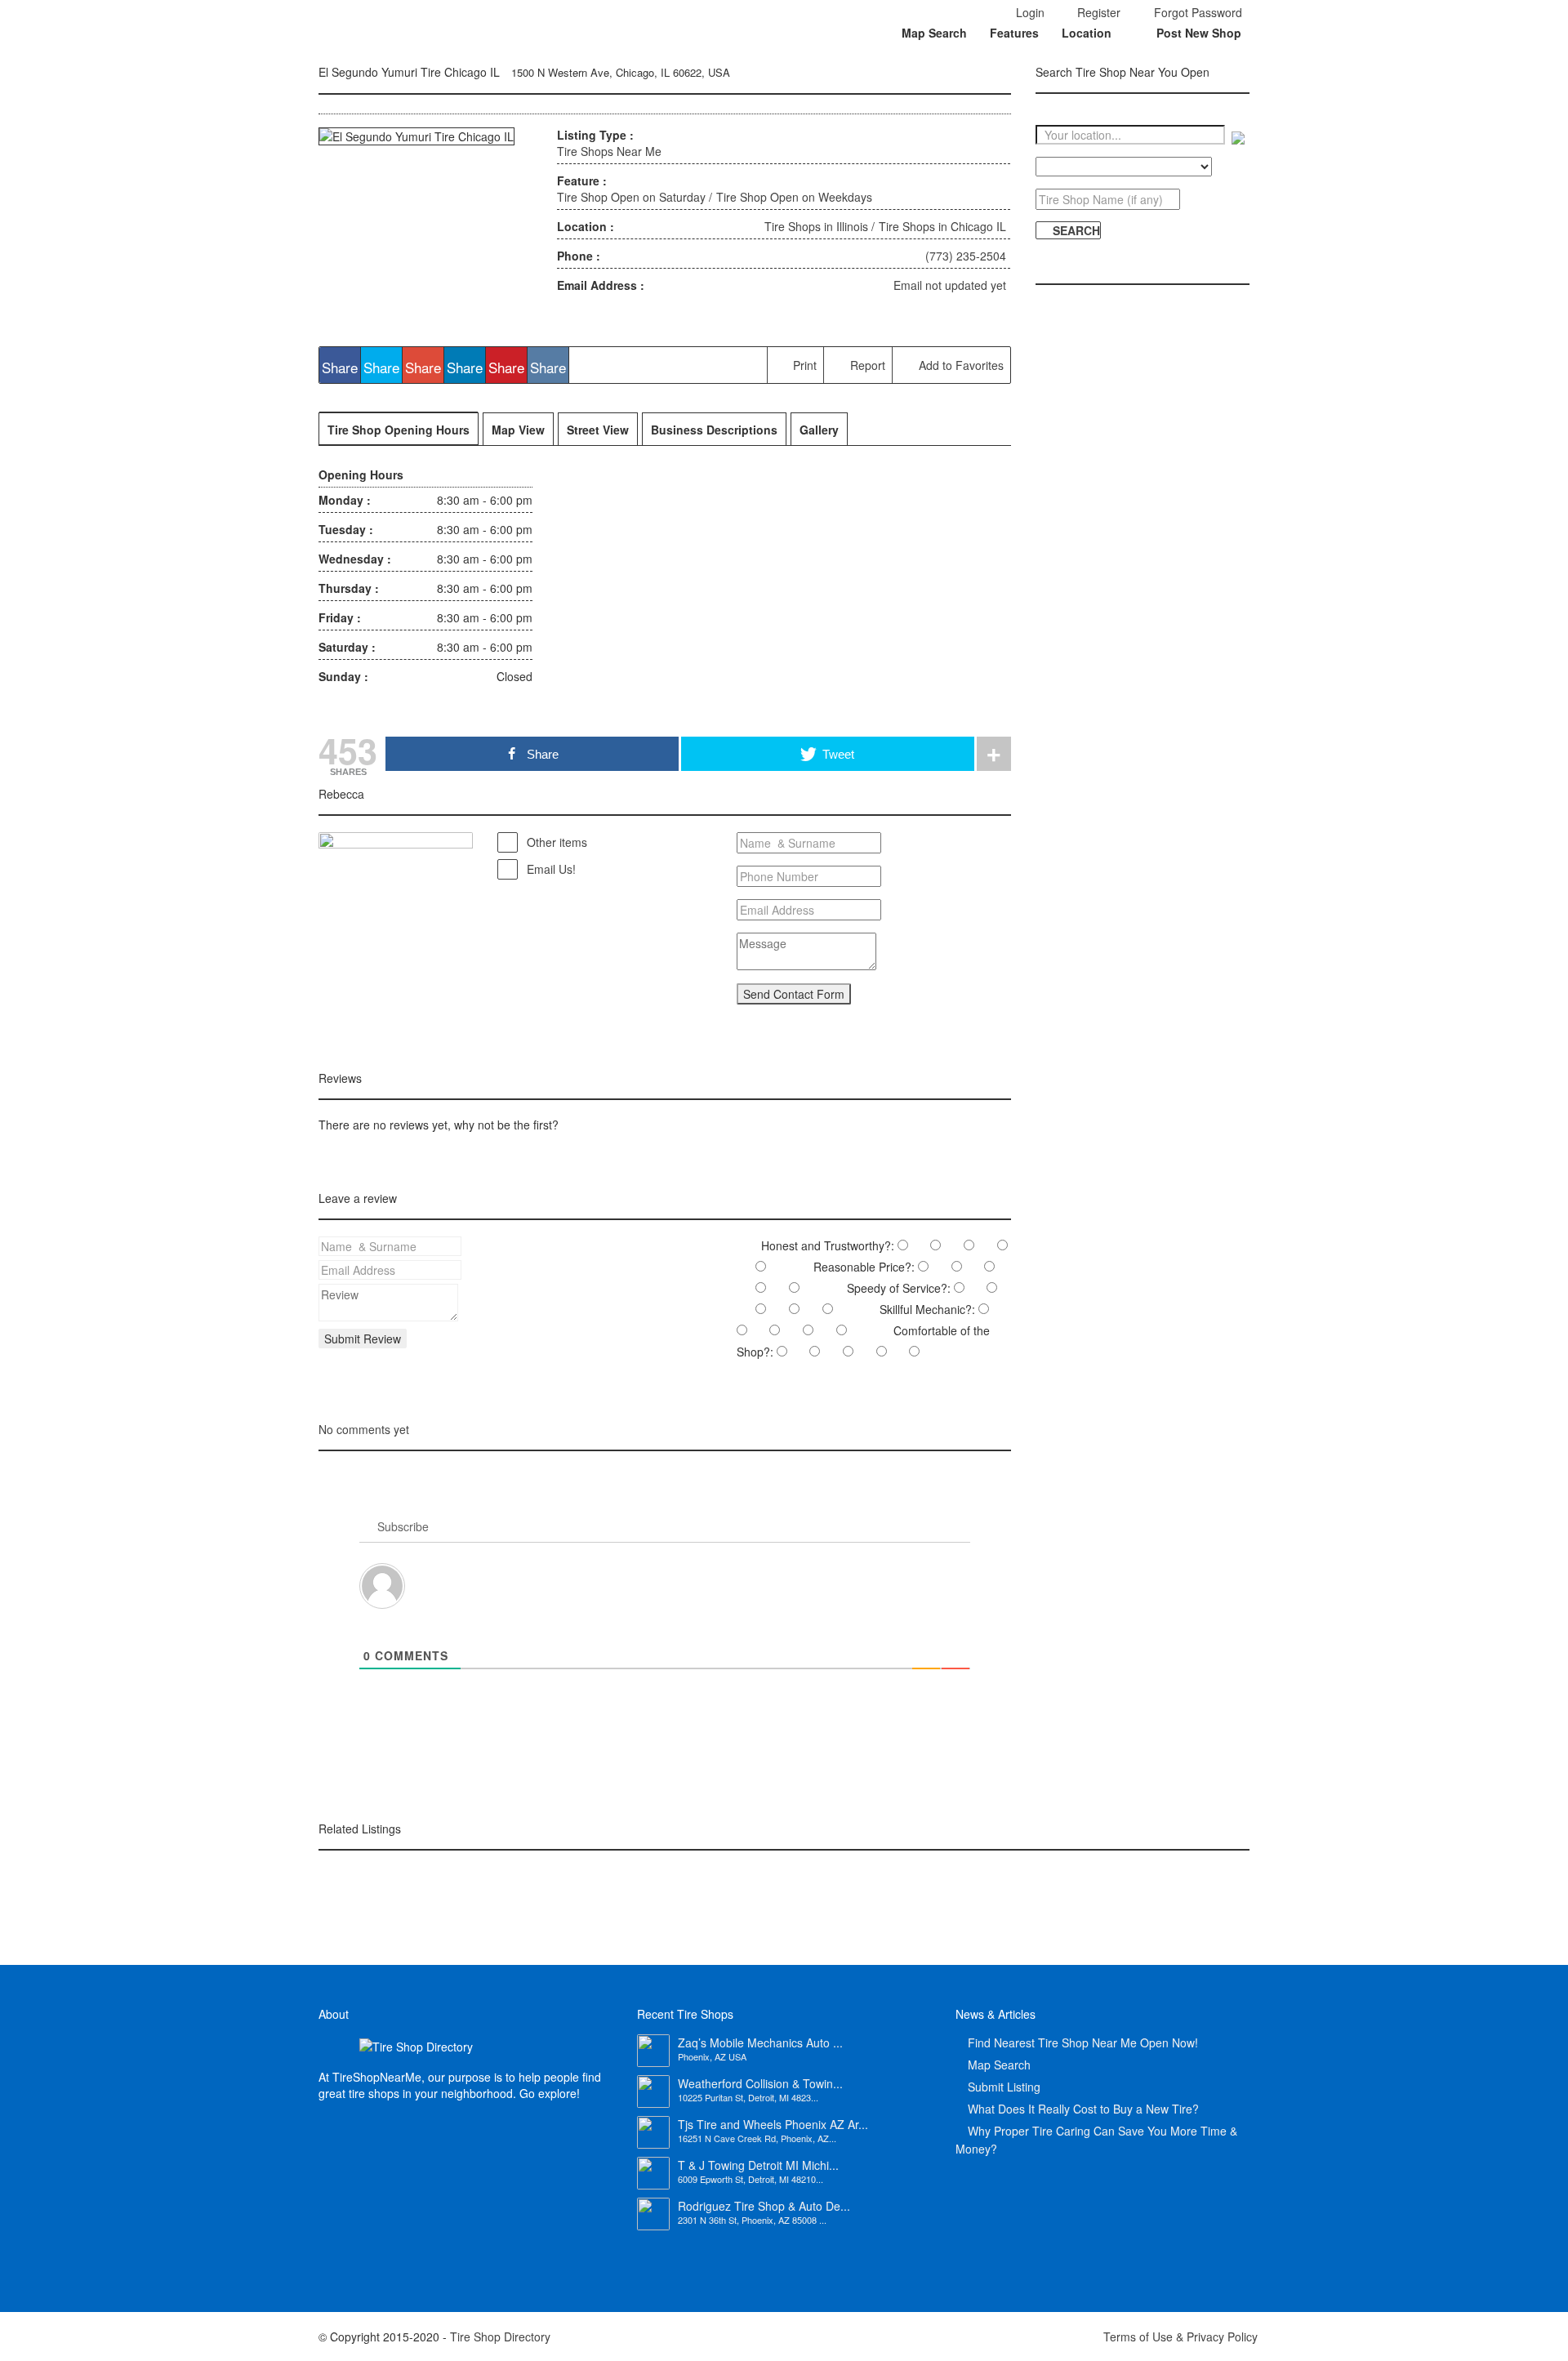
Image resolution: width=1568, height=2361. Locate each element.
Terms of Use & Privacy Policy (1180, 2336)
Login (1029, 12)
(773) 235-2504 (966, 256)
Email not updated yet (950, 285)
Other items (555, 842)
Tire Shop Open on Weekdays (794, 197)
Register (1097, 12)
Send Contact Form (794, 994)
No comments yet (364, 1429)
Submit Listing (1004, 2087)
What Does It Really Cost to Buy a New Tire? (1083, 2109)
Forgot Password (1196, 12)
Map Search (934, 33)
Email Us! (550, 869)
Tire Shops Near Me (609, 151)
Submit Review (363, 1339)
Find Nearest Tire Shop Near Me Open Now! (1083, 2042)
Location (1087, 33)
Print (803, 365)
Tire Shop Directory (500, 2336)
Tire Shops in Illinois (816, 226)
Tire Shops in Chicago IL (942, 226)
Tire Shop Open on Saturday (631, 197)
